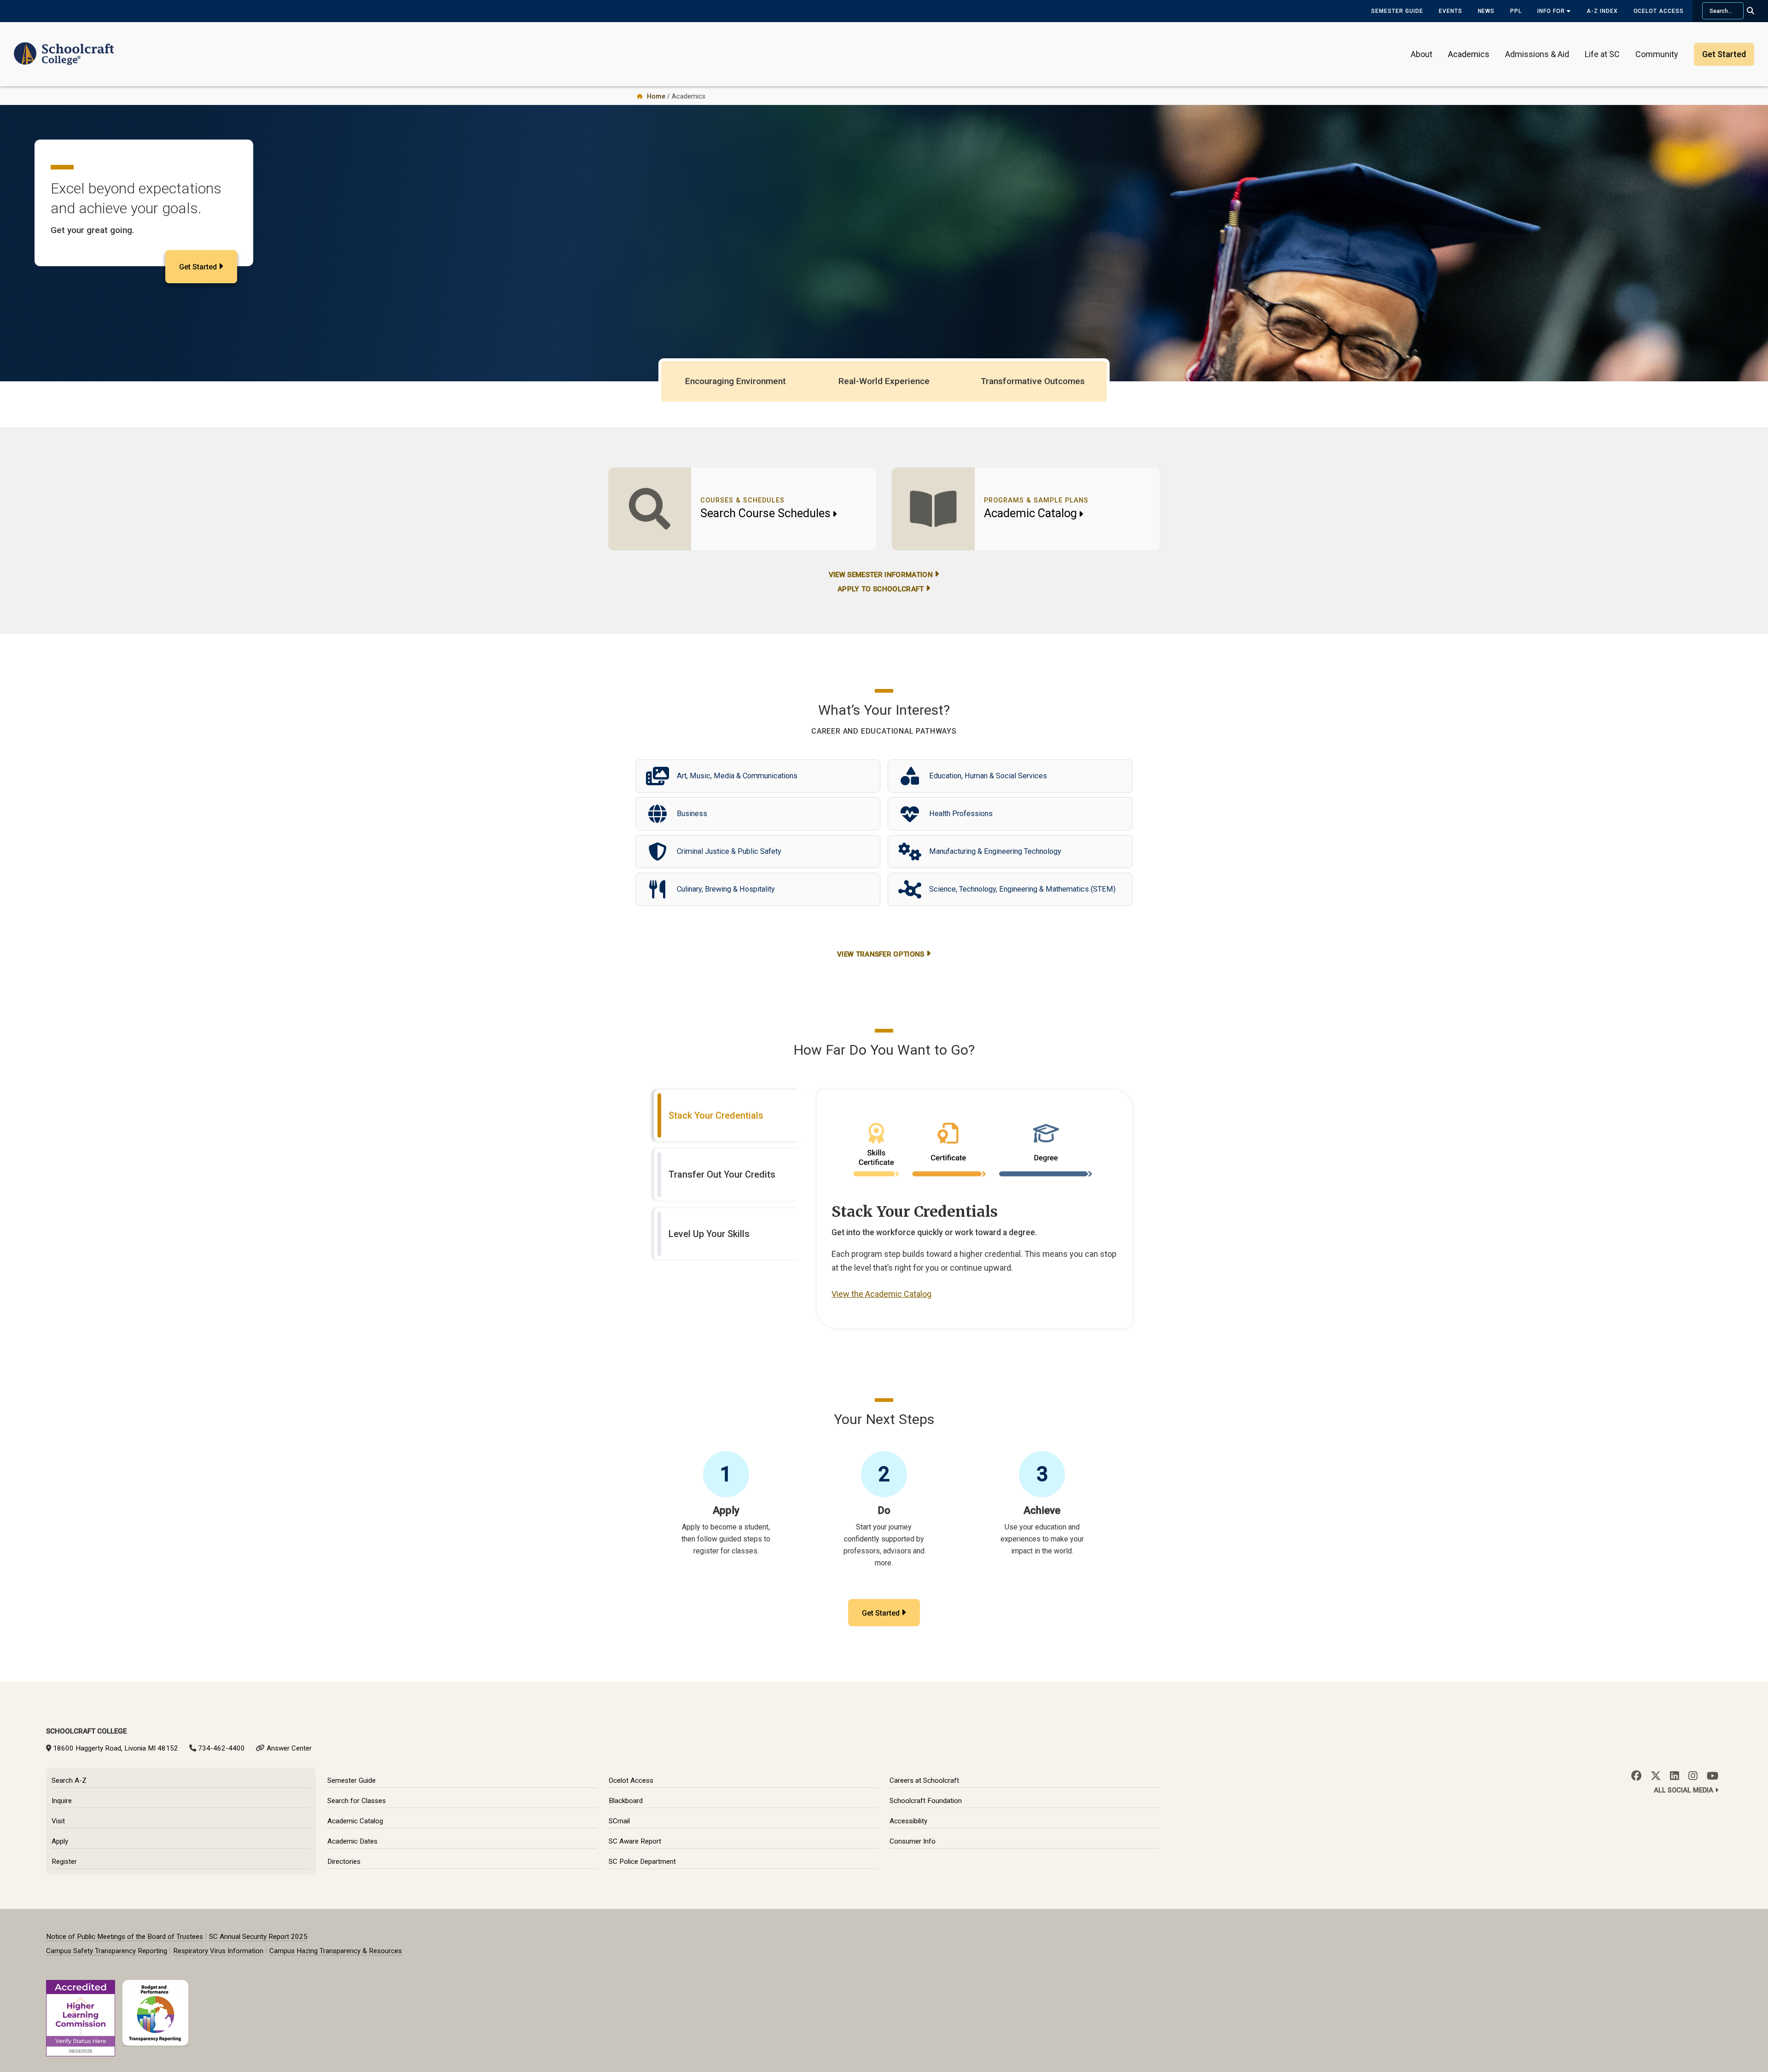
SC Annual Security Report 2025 (258, 1937)
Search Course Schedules (765, 513)
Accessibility (908, 1821)
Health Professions (961, 814)
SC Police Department (642, 1862)
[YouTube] (1713, 1776)
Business (692, 814)
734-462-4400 (221, 1748)
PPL (1516, 11)
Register (64, 1862)
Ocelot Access (1659, 11)
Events (1451, 11)
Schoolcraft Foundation (926, 1801)
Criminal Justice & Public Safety (729, 851)
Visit (58, 1821)
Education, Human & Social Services (988, 776)
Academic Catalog (1030, 513)
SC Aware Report (635, 1841)
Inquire (62, 1801)
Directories (344, 1862)
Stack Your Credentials (716, 1115)
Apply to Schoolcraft (881, 589)
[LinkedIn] (1675, 1776)
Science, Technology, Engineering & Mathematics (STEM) (1022, 889)
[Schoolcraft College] (64, 48)
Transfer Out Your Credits (722, 1174)
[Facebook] (1636, 1776)
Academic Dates (352, 1841)
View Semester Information (881, 575)
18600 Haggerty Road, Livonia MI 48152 (116, 1748)
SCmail (619, 1821)
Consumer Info (913, 1841)
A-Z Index (1602, 11)
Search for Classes (357, 1801)
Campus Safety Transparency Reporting (107, 1951)
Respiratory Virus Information (218, 1951)
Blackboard (626, 1801)
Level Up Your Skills (709, 1234)
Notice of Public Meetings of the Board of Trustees (125, 1937)
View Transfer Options (881, 954)
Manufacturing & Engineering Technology (995, 851)
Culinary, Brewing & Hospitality (726, 889)
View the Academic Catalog (881, 1294)
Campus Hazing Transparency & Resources (336, 1951)
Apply (60, 1841)
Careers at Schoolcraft (924, 1780)
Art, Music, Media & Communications (737, 776)
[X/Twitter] (1656, 1776)
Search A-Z (69, 1780)
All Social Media (1684, 1790)
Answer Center (289, 1748)
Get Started (198, 267)
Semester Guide (1397, 11)
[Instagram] (1693, 1776)
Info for (1552, 11)
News (1486, 11)
